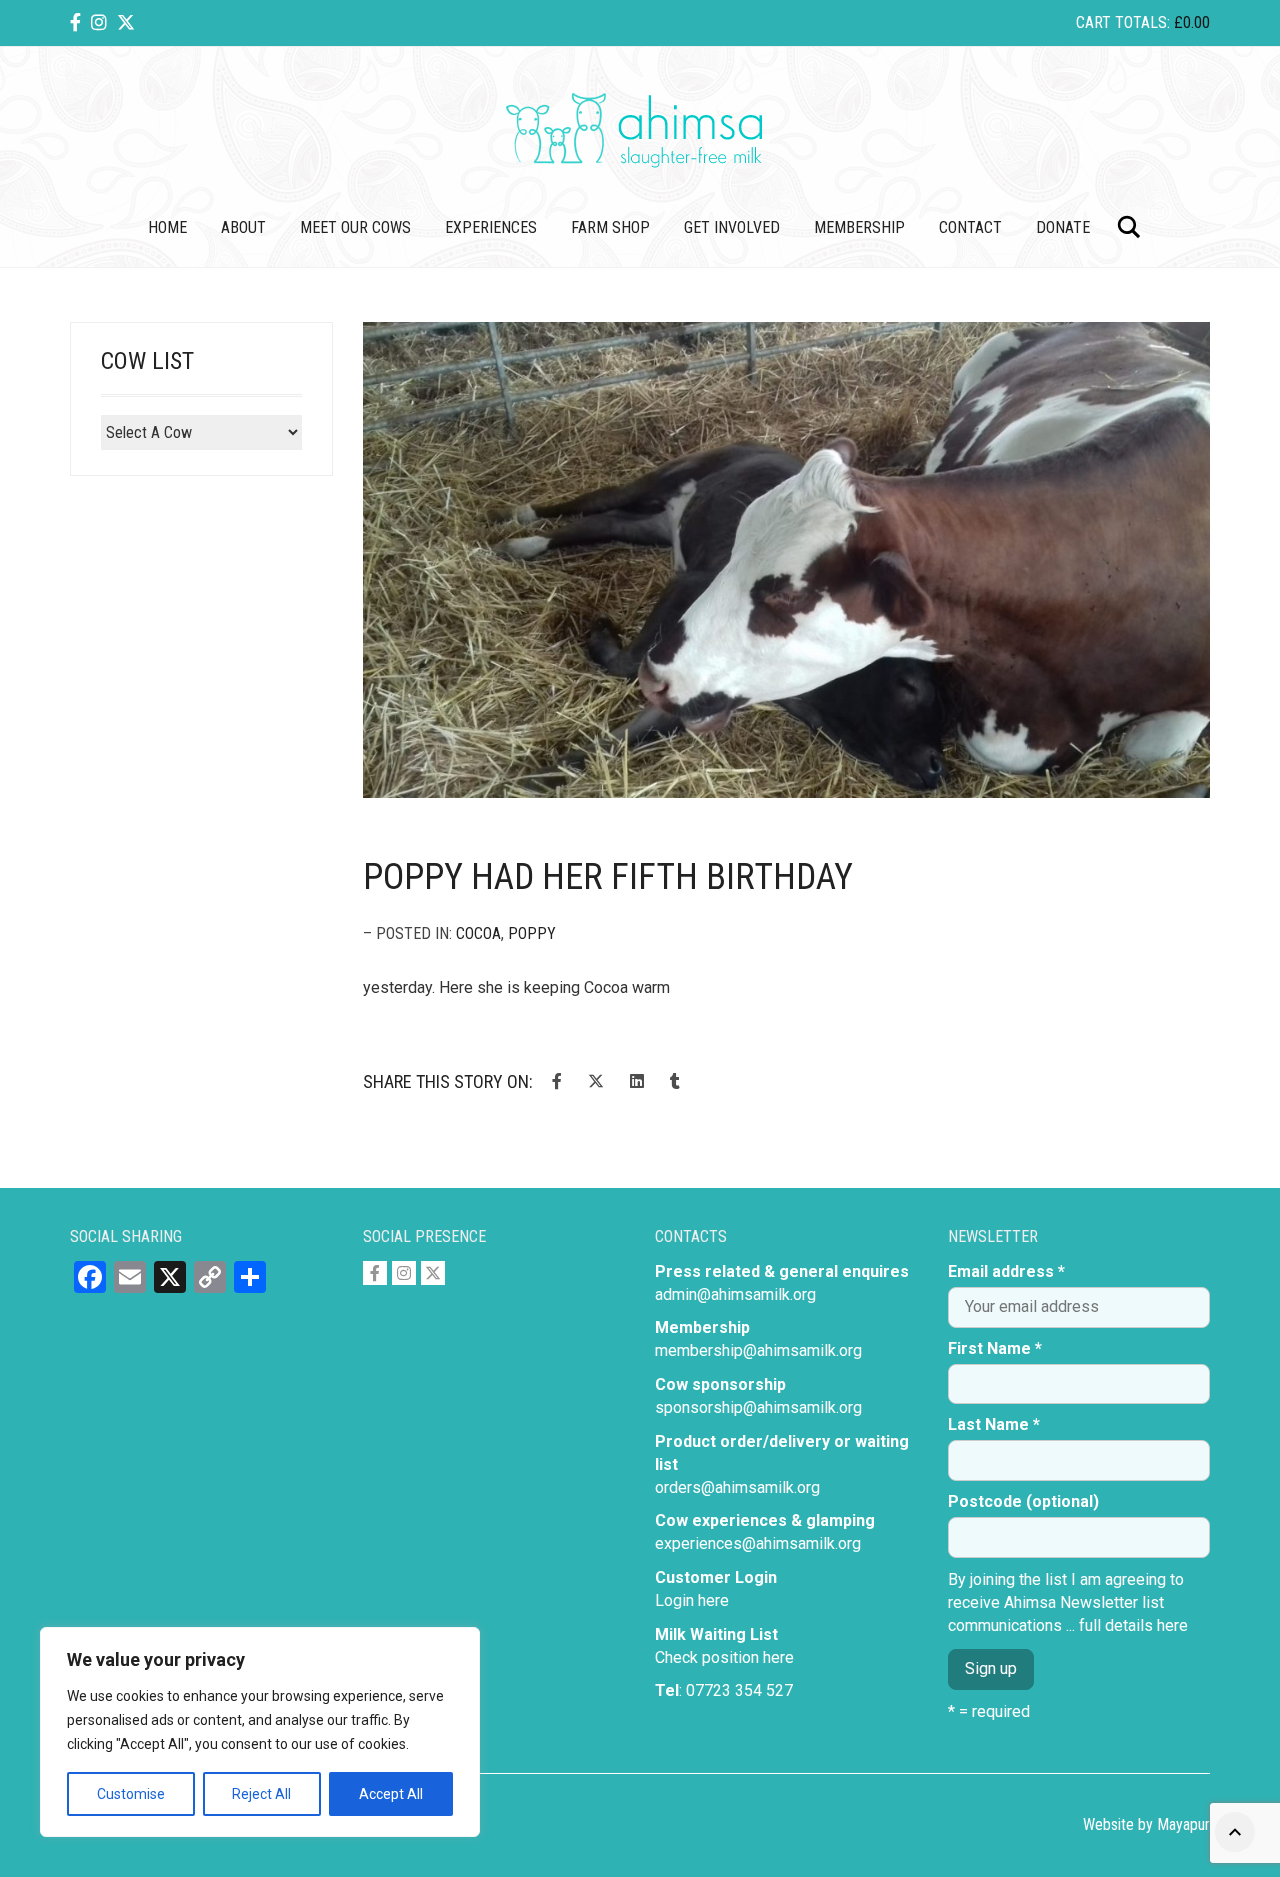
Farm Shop (610, 227)
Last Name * (994, 1424)
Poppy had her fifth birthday (608, 877)
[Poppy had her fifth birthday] (787, 560)
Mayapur (1183, 1824)
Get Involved (732, 227)
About (243, 227)
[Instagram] (99, 22)
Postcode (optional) (1023, 1501)
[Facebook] (75, 22)
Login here (692, 1600)
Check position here (724, 1657)
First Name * (995, 1348)
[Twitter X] (126, 22)
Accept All (391, 1794)
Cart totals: (1143, 22)
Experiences (491, 227)
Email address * (1006, 1271)
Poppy (532, 933)
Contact (970, 227)
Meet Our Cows (355, 227)
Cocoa (478, 933)
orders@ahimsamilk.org (737, 1487)
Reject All (261, 1794)
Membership (859, 227)
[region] (260, 1732)
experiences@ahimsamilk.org (758, 1543)
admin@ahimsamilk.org (735, 1294)
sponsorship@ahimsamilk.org (758, 1407)
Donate (1063, 227)
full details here (1133, 1625)
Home (167, 227)
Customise (131, 1794)
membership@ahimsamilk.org (758, 1350)
